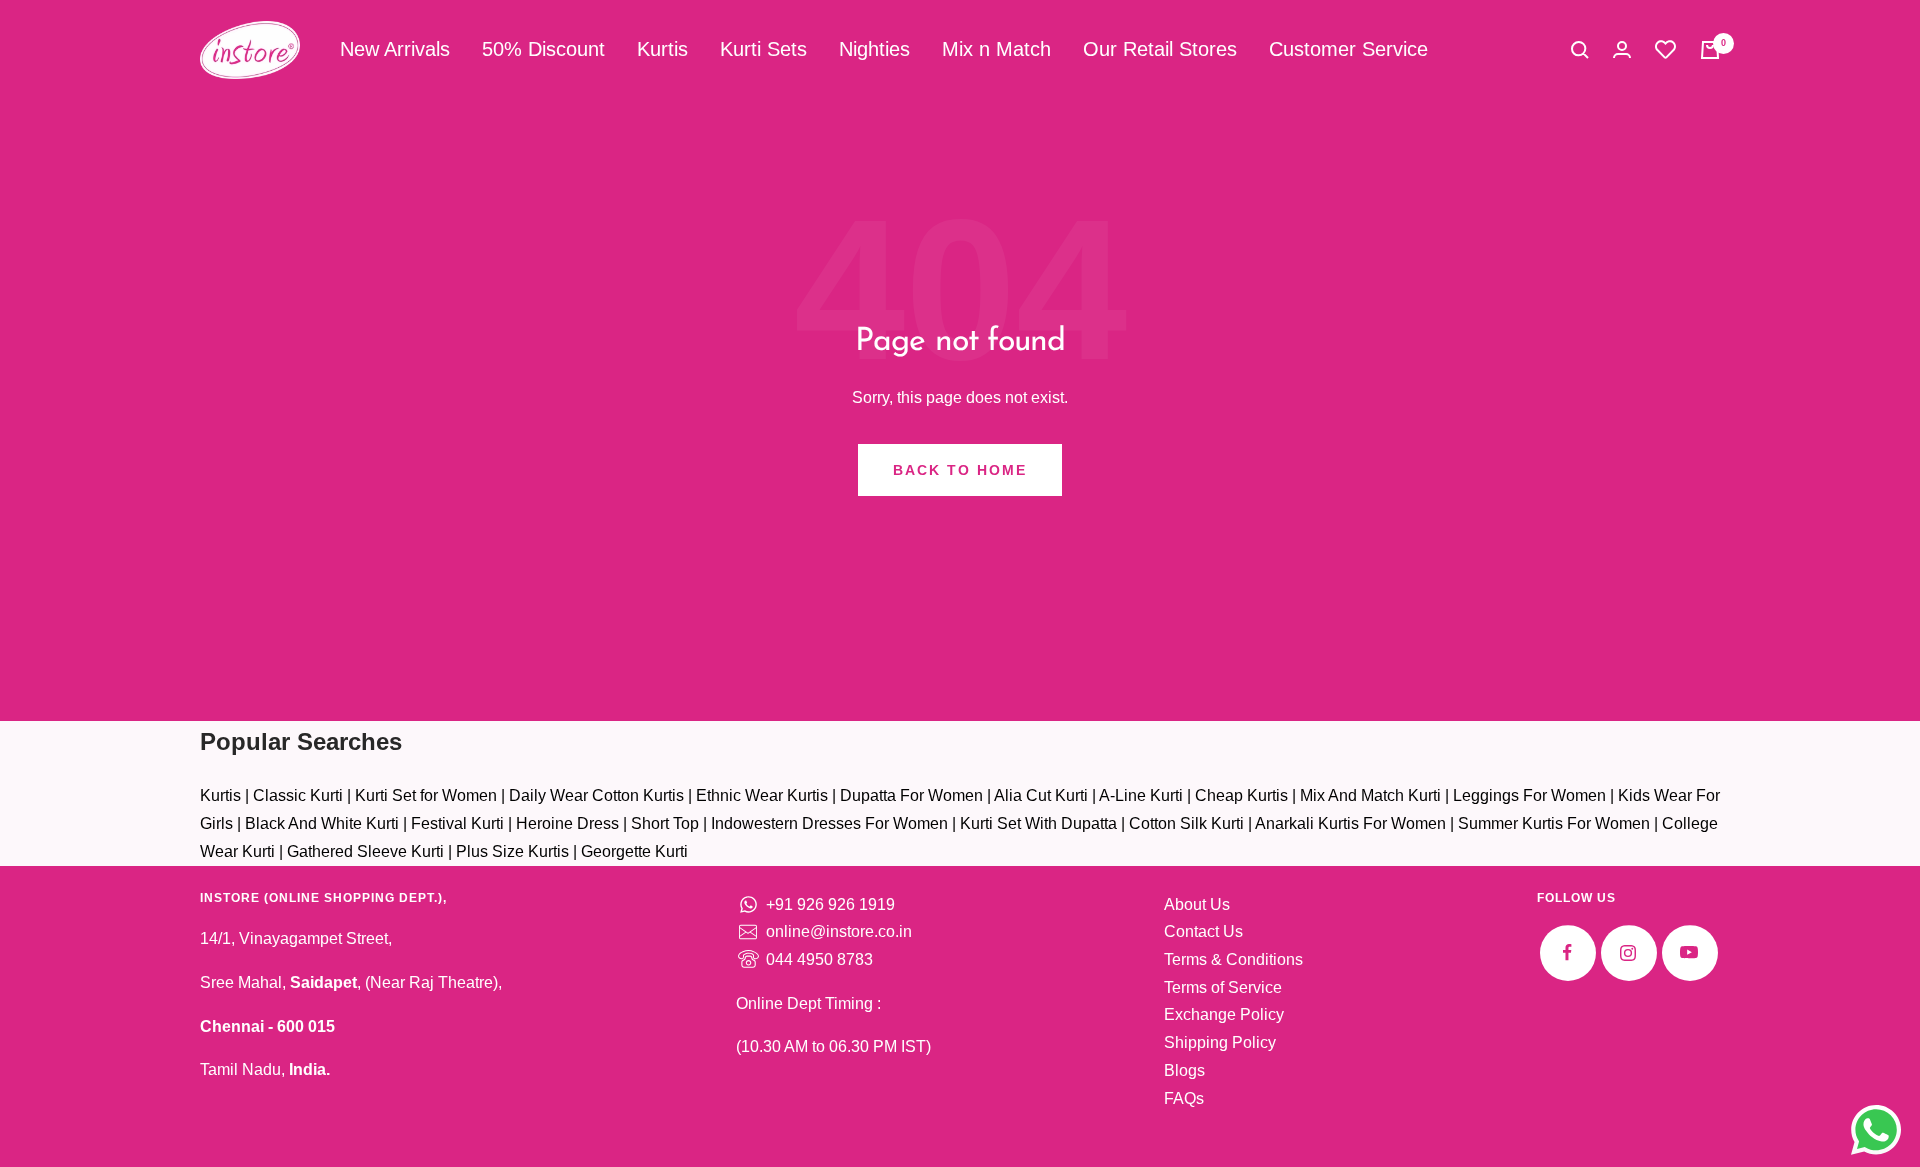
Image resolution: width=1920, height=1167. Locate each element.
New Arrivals (395, 49)
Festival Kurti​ (457, 823)
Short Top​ (665, 823)
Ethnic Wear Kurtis (762, 795)
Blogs (1184, 1070)
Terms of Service (1223, 987)
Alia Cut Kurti (1041, 795)
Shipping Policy (1220, 1042)
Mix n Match (996, 49)
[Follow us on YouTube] (1689, 952)
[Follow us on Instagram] (1628, 952)
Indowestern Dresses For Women (829, 823)
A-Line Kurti (1141, 795)
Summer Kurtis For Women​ (1554, 823)
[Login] (1622, 49)
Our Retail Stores (1160, 49)
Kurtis (662, 49)
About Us (1197, 904)
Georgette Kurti (634, 851)
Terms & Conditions (1233, 959)
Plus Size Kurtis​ (512, 851)
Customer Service (1348, 49)
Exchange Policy (1224, 1014)
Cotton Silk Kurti (1186, 823)
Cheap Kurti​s (1241, 795)
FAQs (1184, 1098)
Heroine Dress (567, 823)
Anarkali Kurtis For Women (1350, 823)
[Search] (1580, 50)
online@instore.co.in (839, 931)
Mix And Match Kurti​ (1370, 795)
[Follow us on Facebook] (1567, 952)
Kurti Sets (763, 49)
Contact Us (1203, 931)
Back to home (960, 470)
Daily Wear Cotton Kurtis (596, 795)
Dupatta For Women (911, 795)
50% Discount (543, 49)
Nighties (874, 49)
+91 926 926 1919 (830, 904)
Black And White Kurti (322, 823)
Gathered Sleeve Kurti (365, 851)
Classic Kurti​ (298, 795)
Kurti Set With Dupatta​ (1038, 823)
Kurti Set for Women (426, 795)
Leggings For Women (1529, 795)
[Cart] (1710, 50)
